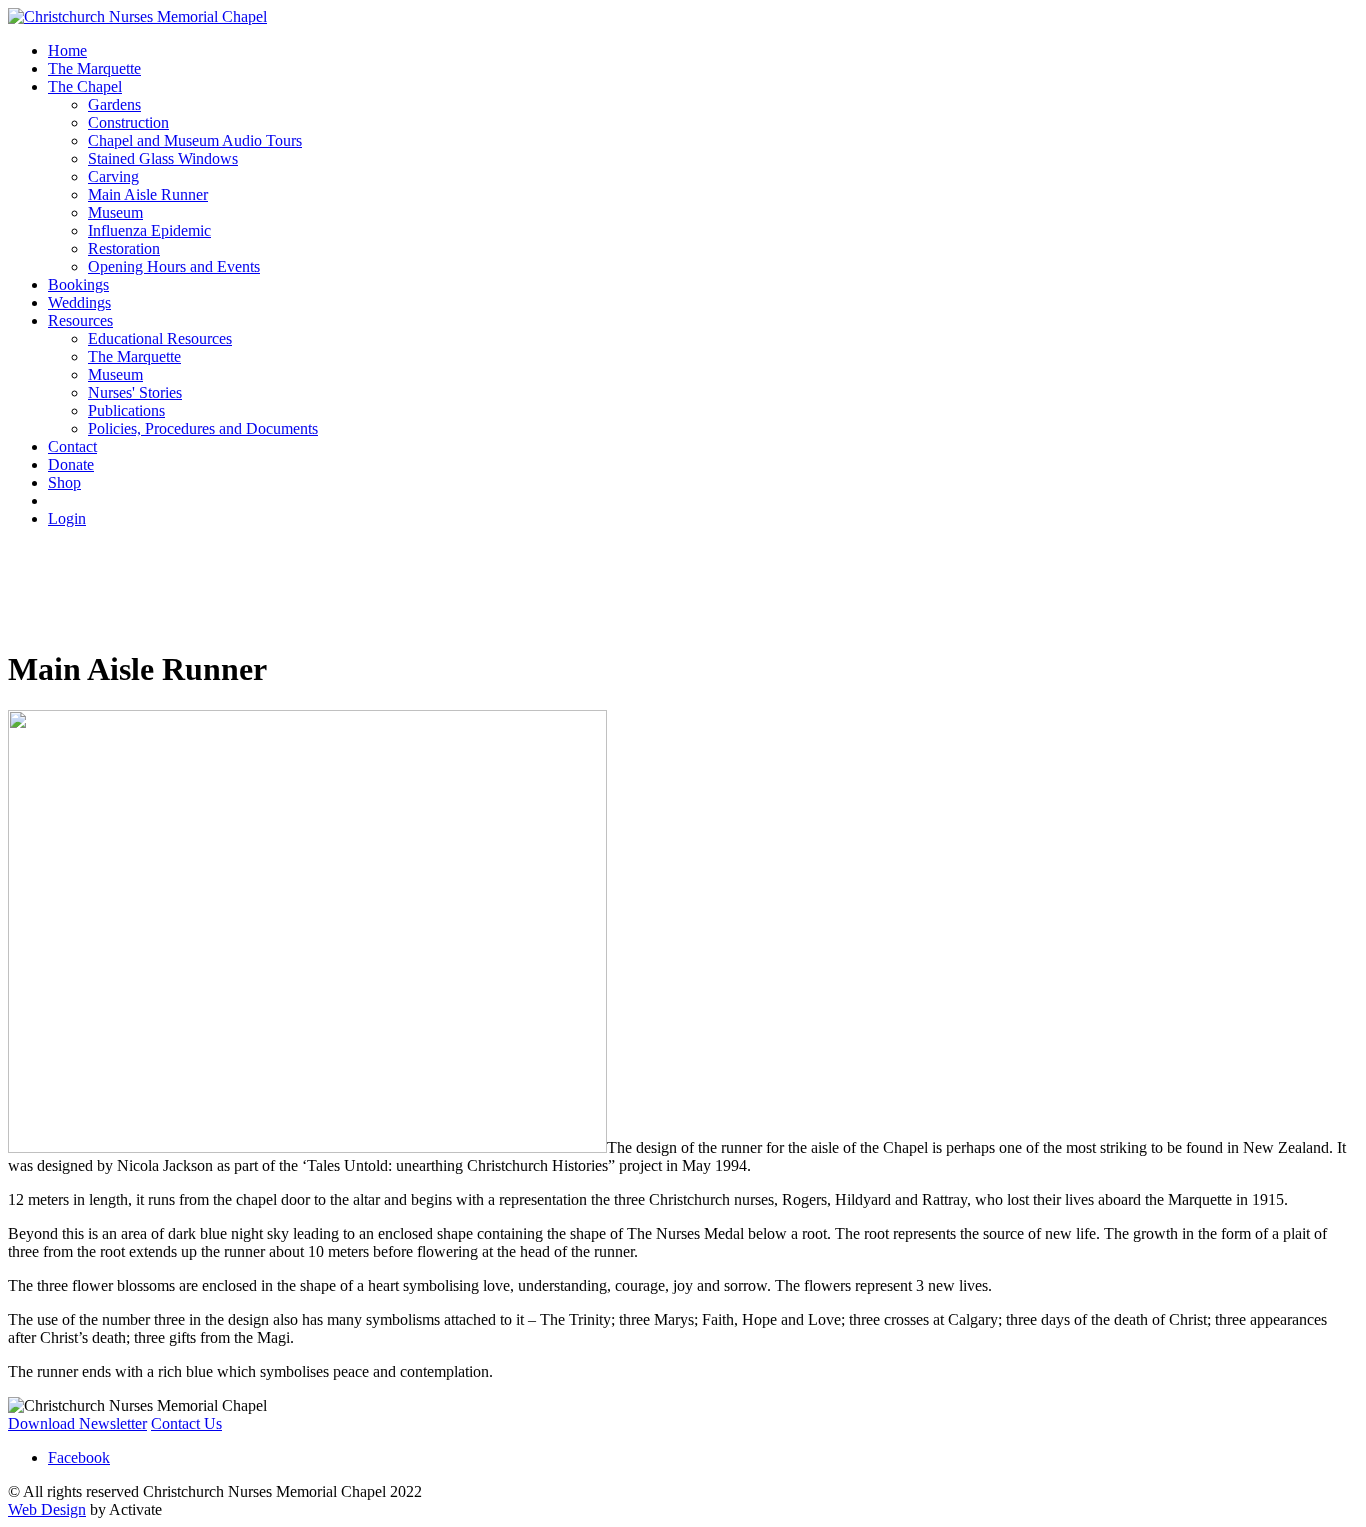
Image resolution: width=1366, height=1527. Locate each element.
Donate (71, 464)
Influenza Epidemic (149, 230)
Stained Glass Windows (163, 158)
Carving (113, 176)
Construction (128, 122)
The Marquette (94, 68)
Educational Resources (160, 338)
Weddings (79, 302)
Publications (126, 410)
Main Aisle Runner (148, 194)
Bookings (78, 284)
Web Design (47, 1509)
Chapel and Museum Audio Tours (195, 140)
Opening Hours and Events (174, 266)
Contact (72, 446)
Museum (115, 212)
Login (67, 518)
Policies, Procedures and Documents (203, 428)
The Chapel (85, 86)
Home (67, 50)
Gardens (114, 104)
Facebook (79, 1457)
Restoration (124, 248)
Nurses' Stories (135, 392)
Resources (80, 320)
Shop (64, 482)
